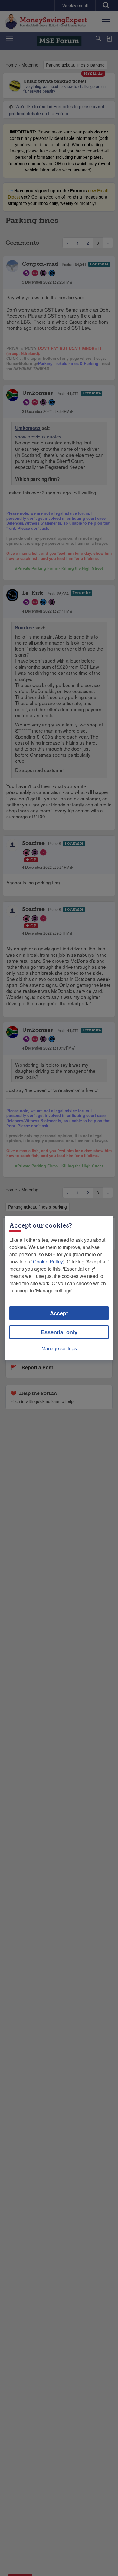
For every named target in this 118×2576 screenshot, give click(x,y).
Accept (59, 1313)
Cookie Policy (48, 1261)
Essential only (59, 1332)
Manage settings (59, 1348)
